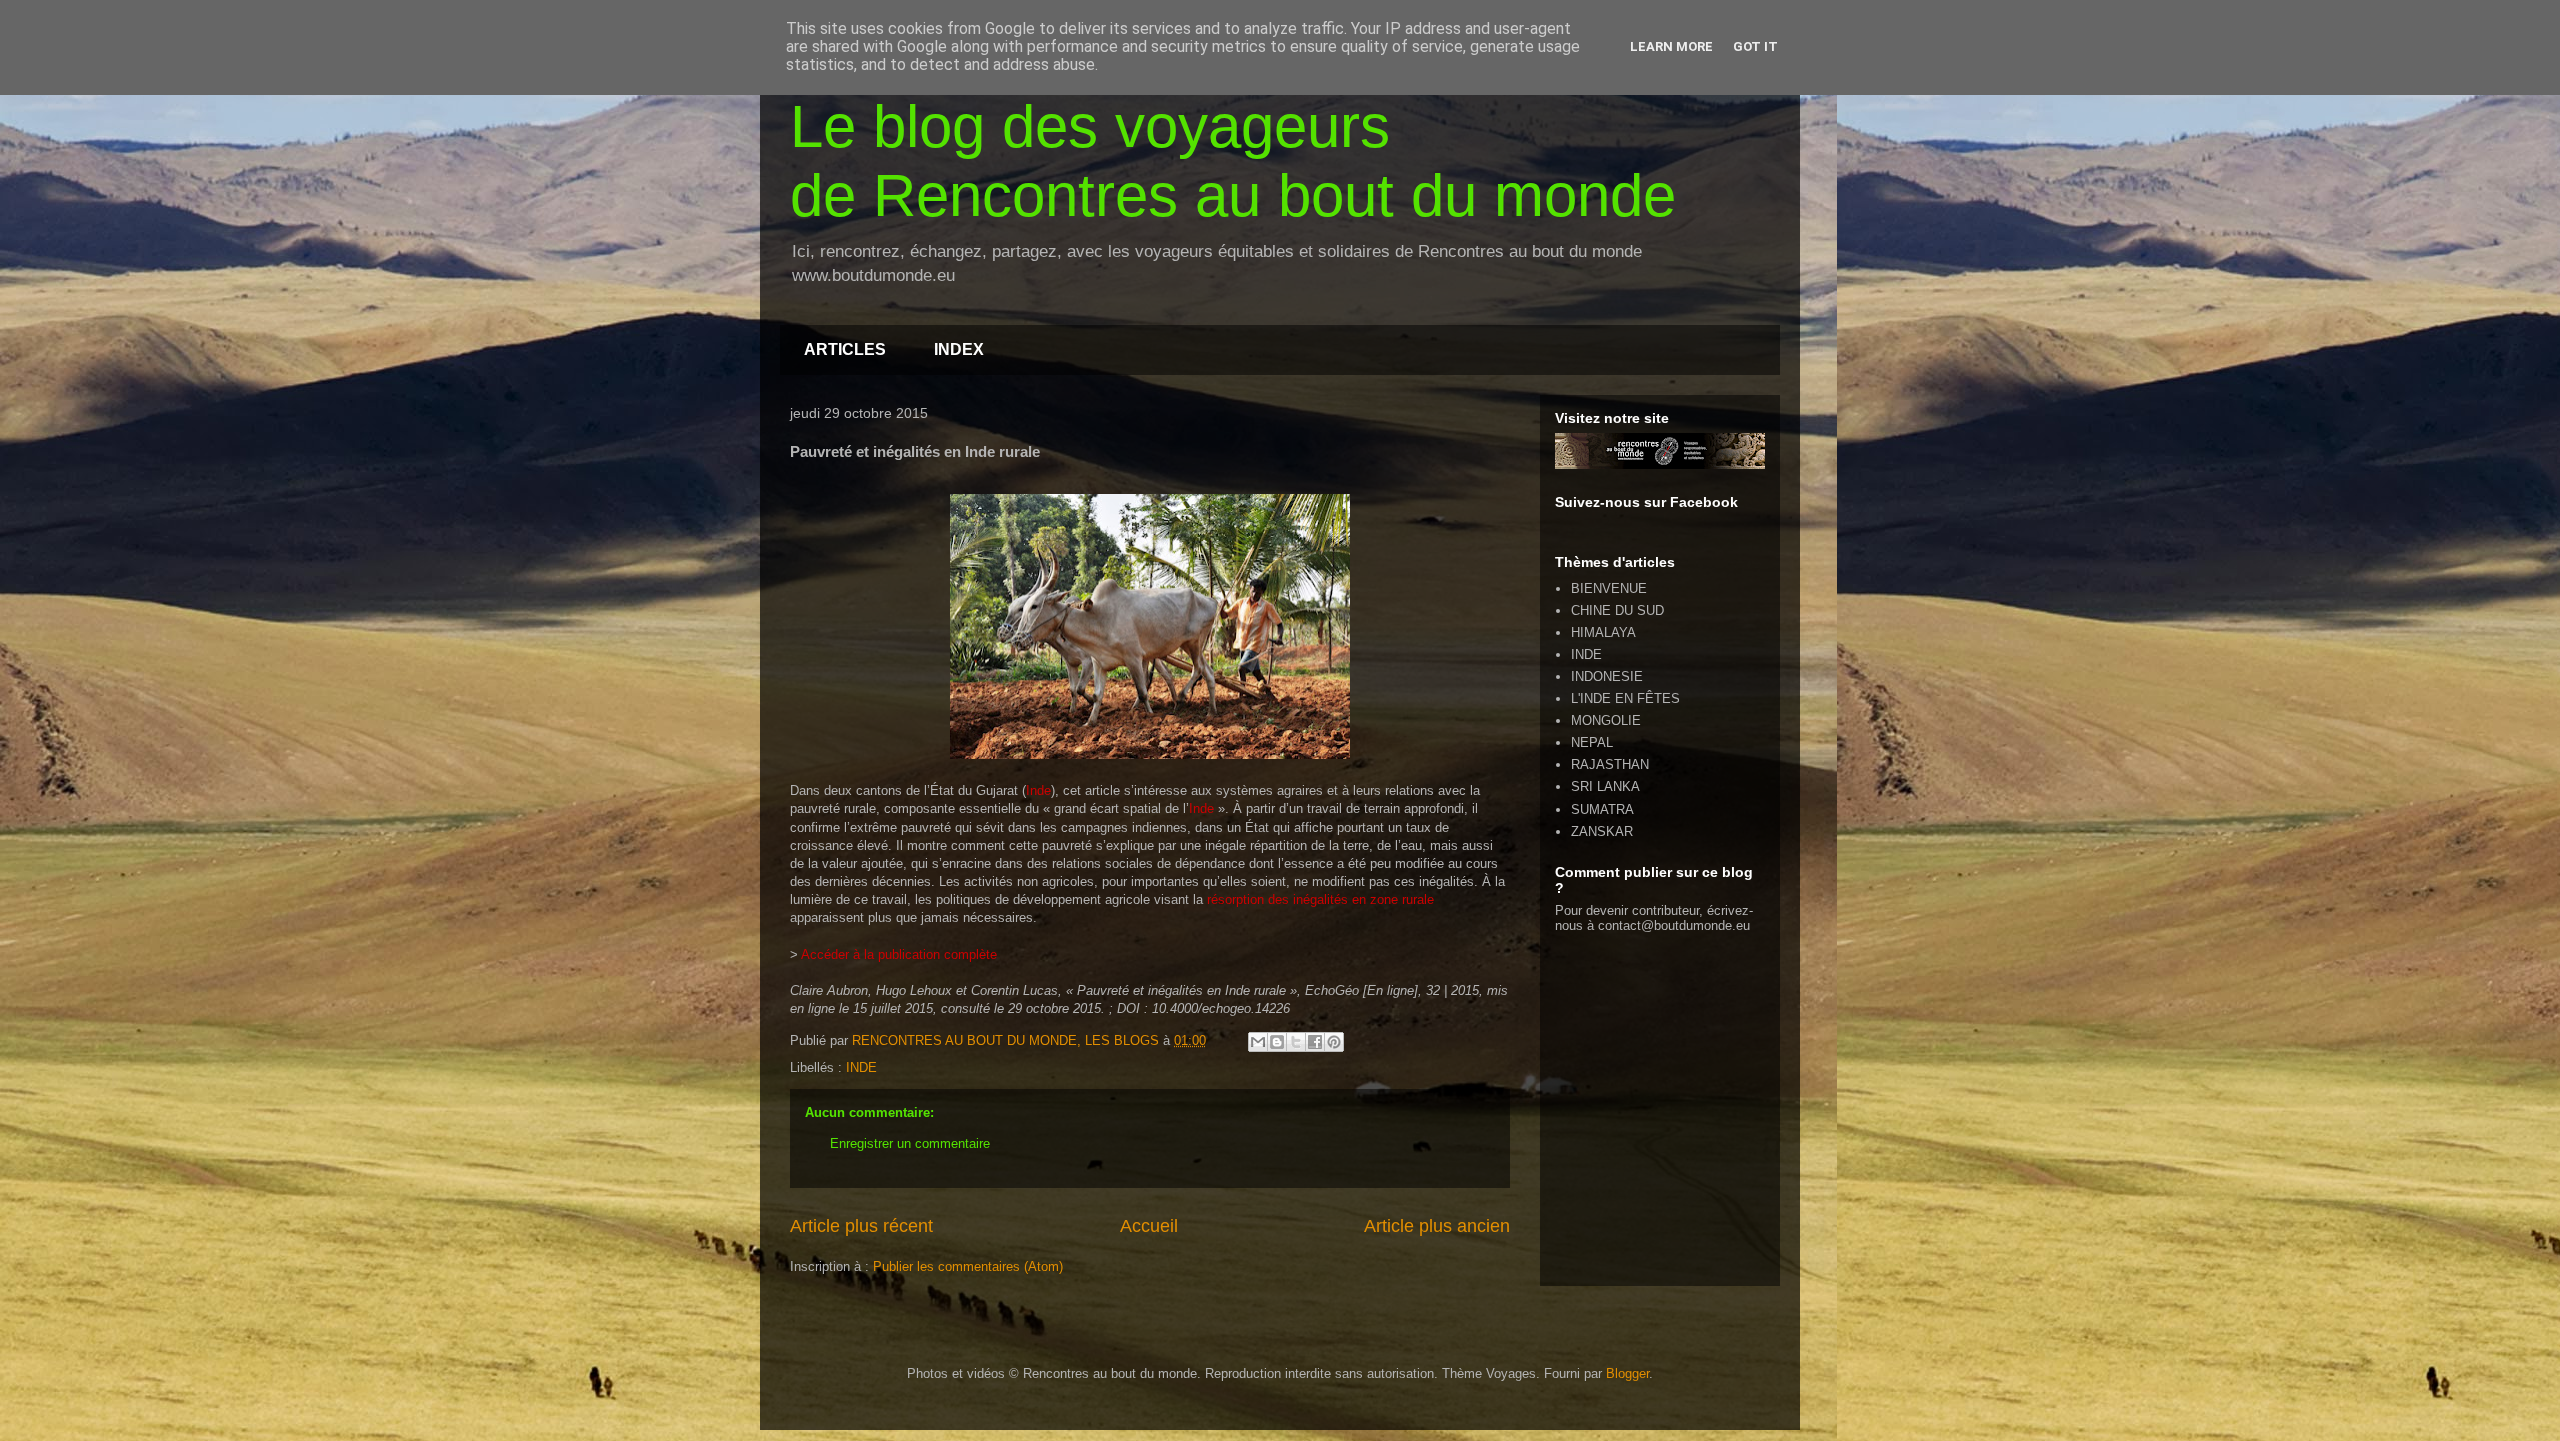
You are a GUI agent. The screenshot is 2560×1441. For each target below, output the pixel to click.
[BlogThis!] (1277, 1042)
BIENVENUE (1609, 588)
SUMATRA (1602, 809)
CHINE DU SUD (1617, 610)
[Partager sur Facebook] (1315, 1042)
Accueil (1149, 1226)
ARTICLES (845, 349)
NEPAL (1592, 742)
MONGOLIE (1606, 720)
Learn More (1671, 46)
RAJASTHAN (1610, 764)
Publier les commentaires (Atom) (968, 1266)
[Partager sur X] (1296, 1042)
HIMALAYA (1603, 632)
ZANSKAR (1602, 831)
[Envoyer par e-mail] (1258, 1042)
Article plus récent (861, 1226)
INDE (861, 1067)
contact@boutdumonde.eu (1674, 925)
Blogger (1627, 1373)
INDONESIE (1607, 676)
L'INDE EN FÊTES (1625, 698)
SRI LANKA (1605, 786)
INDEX (959, 349)
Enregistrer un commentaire (910, 1143)
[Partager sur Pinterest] (1334, 1042)
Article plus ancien (1437, 1226)
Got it (1755, 46)
